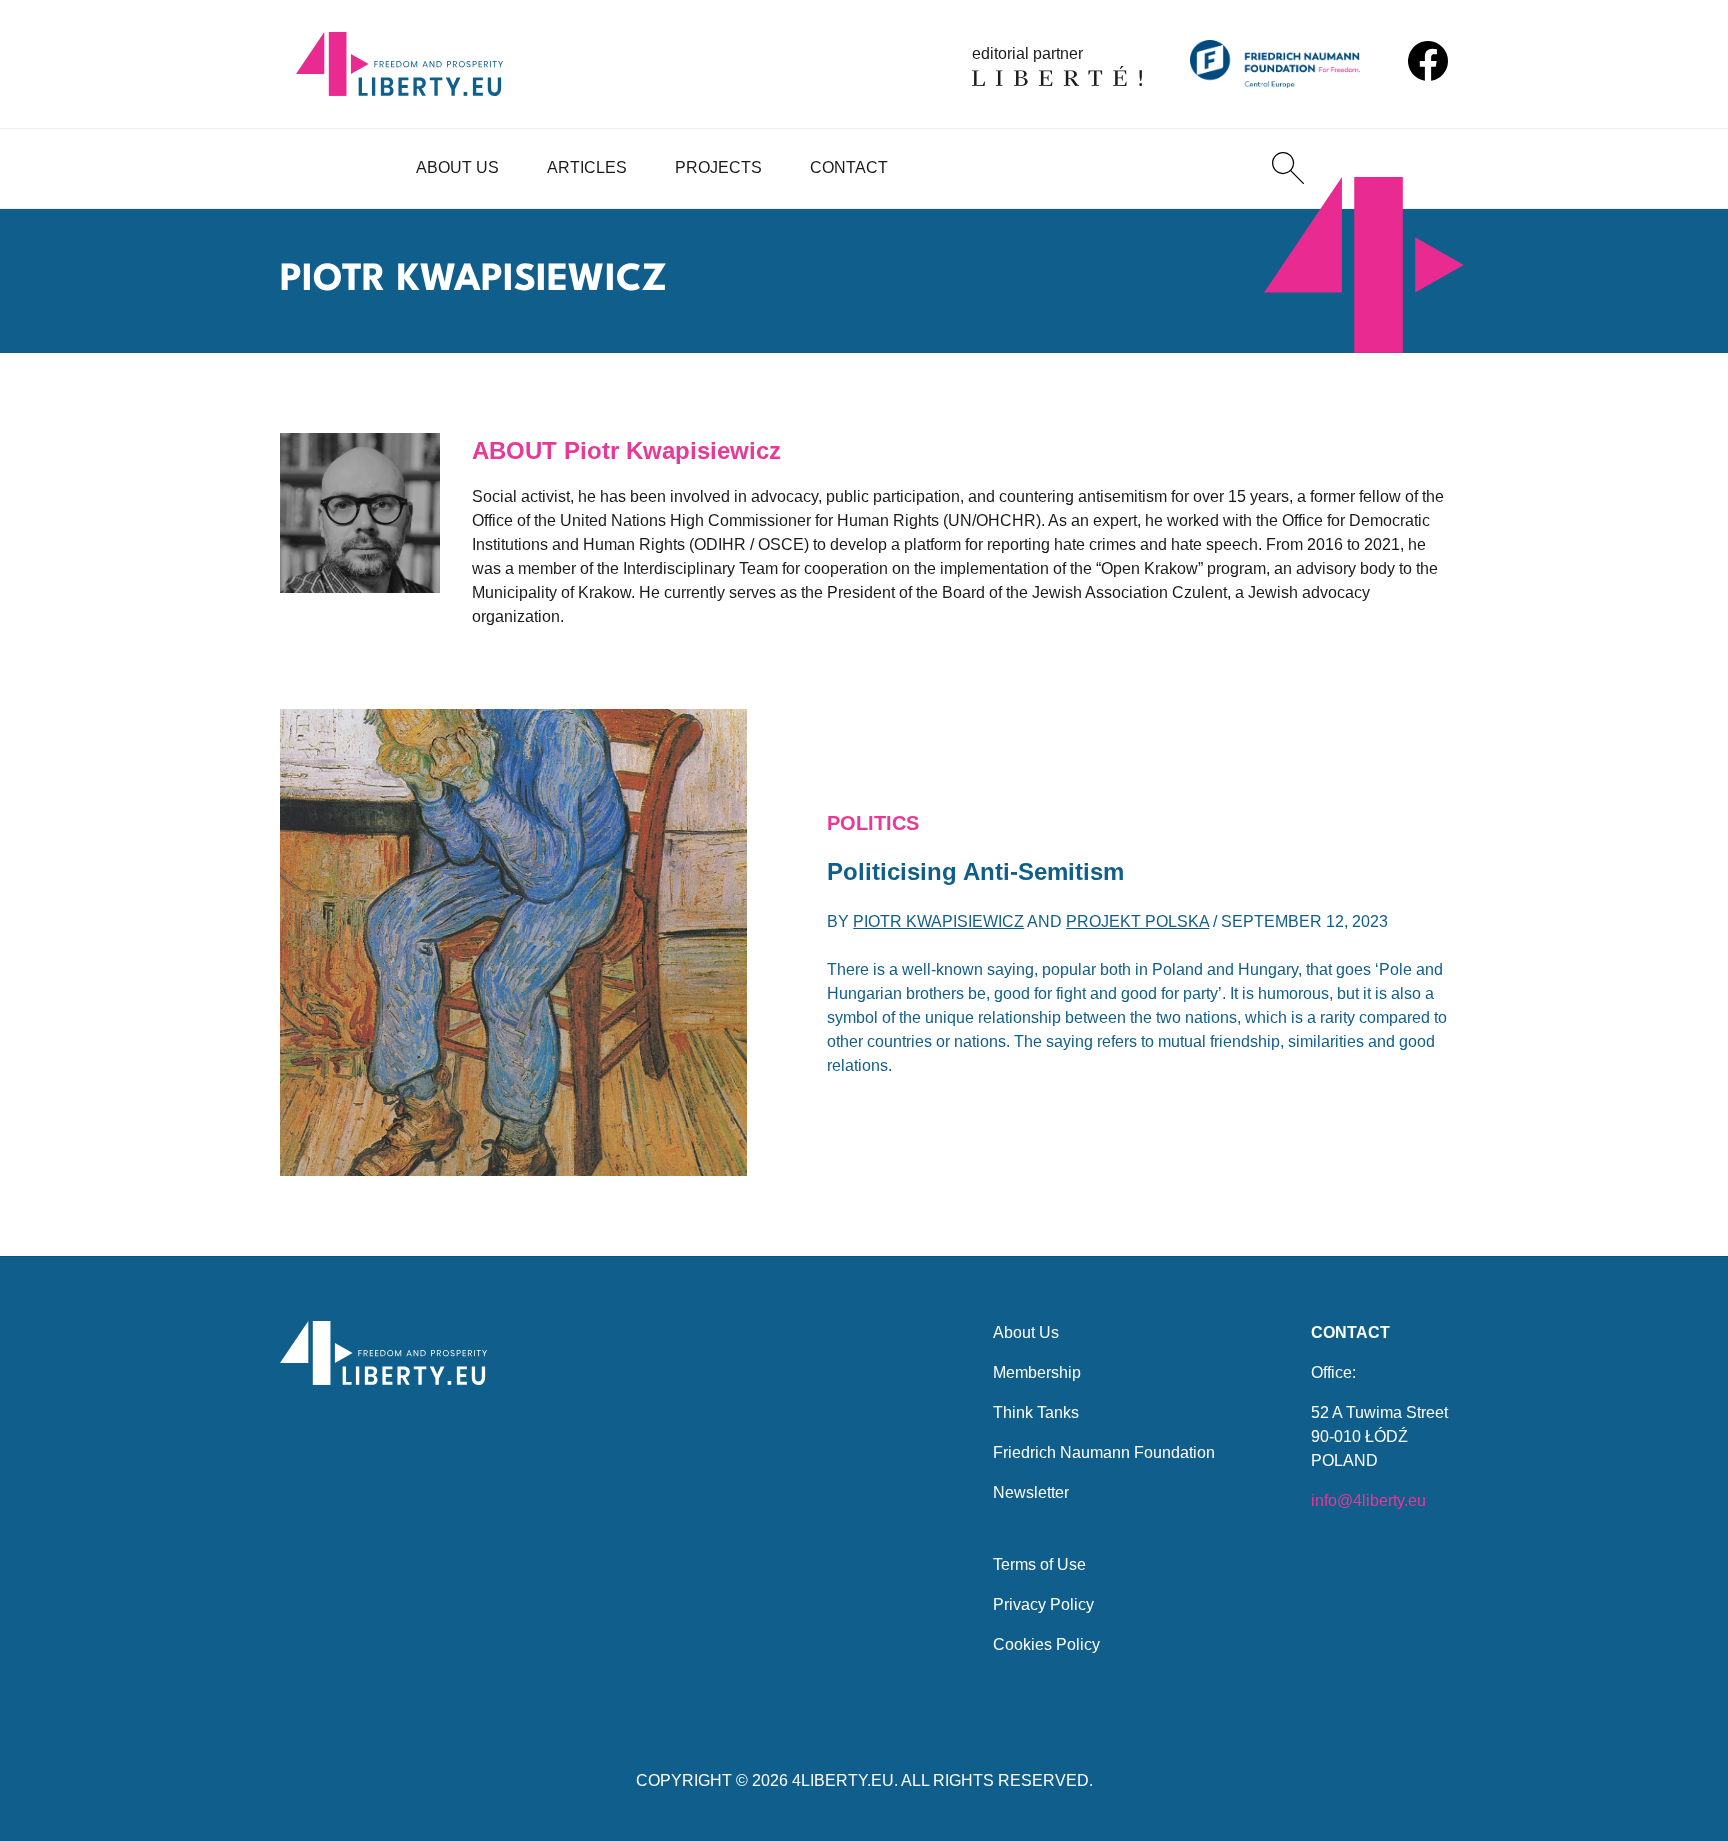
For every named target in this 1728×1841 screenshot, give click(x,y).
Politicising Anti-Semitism (975, 871)
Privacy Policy (1043, 1604)
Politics (873, 823)
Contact (849, 167)
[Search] (1288, 168)
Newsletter (1031, 1492)
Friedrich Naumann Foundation (1104, 1452)
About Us (457, 167)
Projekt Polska (1137, 921)
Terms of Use (1039, 1564)
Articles (587, 167)
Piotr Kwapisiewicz (938, 921)
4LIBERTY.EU (843, 1780)
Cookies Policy (1046, 1644)
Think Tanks (1036, 1412)
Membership (1037, 1372)
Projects (718, 167)
